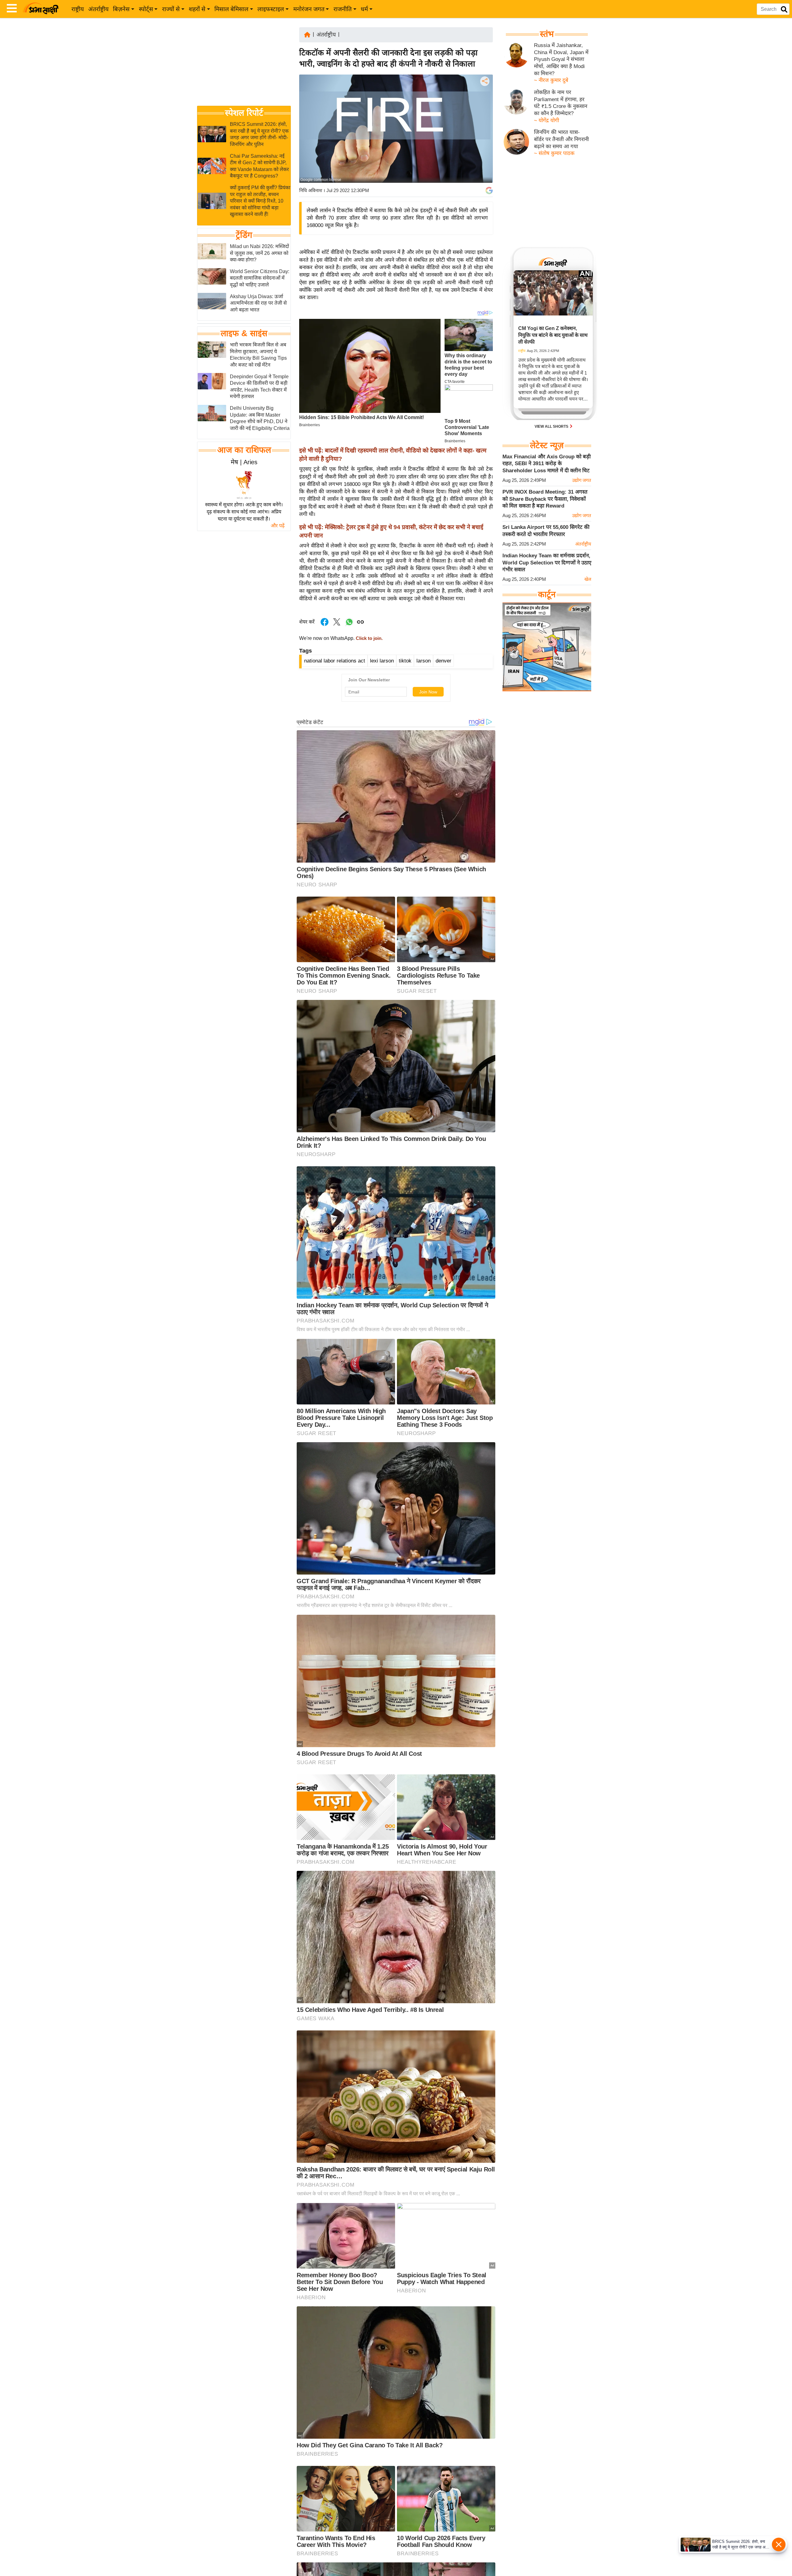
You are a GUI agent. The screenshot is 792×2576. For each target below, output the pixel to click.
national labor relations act (335, 661)
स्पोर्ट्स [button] (146, 9)
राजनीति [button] (343, 9)
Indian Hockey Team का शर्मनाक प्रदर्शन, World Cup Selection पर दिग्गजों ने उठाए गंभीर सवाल (547, 563)
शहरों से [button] (197, 9)
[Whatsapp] (349, 625)
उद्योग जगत (582, 480)
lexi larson (382, 661)
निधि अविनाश (311, 190)
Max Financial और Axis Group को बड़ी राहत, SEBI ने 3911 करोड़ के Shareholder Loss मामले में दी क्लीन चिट (547, 464)
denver (443, 661)
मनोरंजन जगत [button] (309, 9)
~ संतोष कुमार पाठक (554, 153)
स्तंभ (547, 34)
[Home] (307, 34)
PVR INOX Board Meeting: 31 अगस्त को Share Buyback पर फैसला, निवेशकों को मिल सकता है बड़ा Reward (545, 499)
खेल (588, 579)
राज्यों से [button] (171, 9)
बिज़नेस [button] (121, 9)
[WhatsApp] (484, 127)
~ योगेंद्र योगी (547, 120)
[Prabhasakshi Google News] (489, 191)
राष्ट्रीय (78, 9)
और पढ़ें (278, 526)
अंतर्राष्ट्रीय (98, 9)
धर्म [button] (364, 9)
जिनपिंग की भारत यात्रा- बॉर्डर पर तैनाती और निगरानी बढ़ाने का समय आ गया (561, 139)
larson (424, 661)
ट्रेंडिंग (244, 235)
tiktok (405, 661)
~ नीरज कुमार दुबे (551, 80)
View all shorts (552, 426)
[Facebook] (484, 100)
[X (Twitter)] (484, 113)
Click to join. (369, 638)
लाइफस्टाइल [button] (271, 9)
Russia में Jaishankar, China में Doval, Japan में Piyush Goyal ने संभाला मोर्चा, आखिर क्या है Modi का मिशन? (561, 59)
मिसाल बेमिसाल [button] (231, 9)
